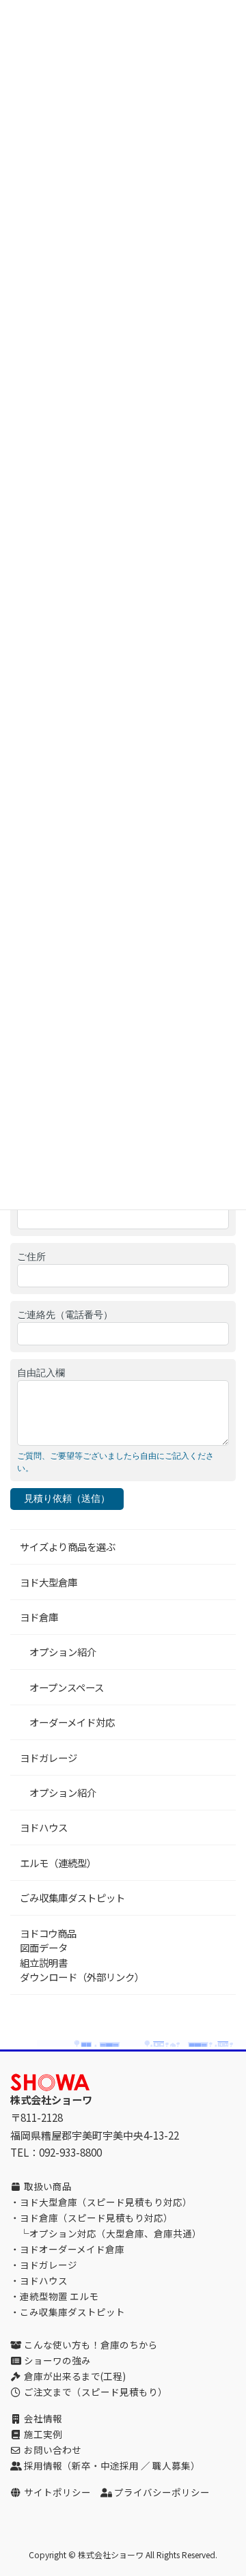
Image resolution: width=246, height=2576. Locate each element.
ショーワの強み (57, 2360)
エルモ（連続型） (58, 1863)
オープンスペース (62, 1687)
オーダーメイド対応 (67, 1722)
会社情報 (43, 2418)
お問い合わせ (53, 2450)
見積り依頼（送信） (67, 1498)
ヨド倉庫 (39, 1617)
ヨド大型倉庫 (49, 1582)
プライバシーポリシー (162, 2492)
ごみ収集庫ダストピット (72, 1898)
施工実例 (43, 2434)
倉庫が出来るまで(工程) (75, 2376)
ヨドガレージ (49, 1758)
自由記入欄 (41, 1373)
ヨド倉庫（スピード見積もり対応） (96, 2217)
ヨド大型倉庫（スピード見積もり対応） (106, 2202)
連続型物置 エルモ (59, 2296)
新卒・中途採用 (105, 2465)
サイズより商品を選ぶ (68, 1546)
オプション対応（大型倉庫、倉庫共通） (115, 2233)
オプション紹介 (58, 1652)
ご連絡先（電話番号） (65, 1315)
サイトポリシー (57, 2492)
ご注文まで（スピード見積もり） (96, 2392)
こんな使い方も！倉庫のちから (91, 2344)
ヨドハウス (44, 1827)
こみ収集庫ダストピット (72, 2312)
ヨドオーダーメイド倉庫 (72, 2249)
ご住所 (31, 1257)
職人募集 (172, 2465)
